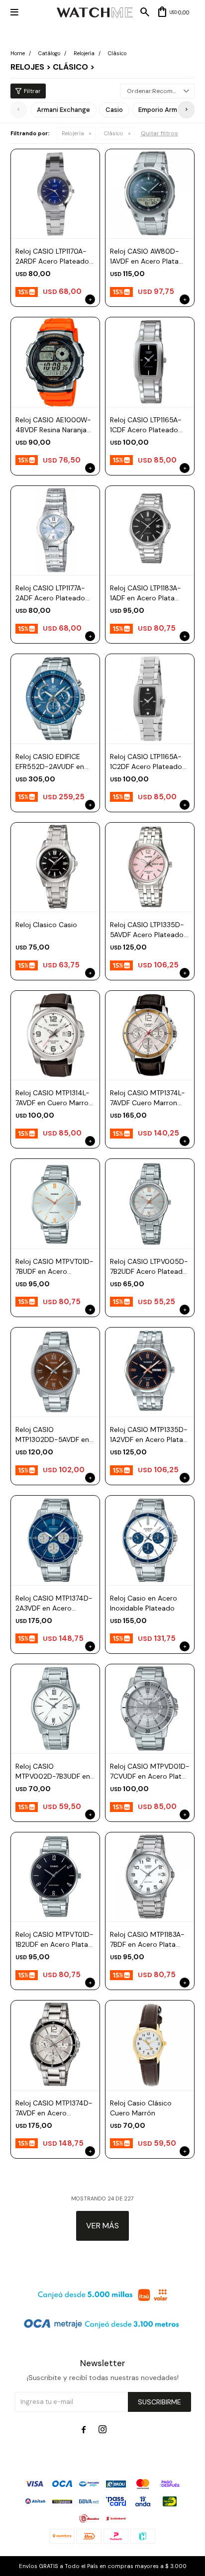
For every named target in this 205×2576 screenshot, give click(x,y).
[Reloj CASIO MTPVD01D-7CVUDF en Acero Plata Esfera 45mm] (150, 1709)
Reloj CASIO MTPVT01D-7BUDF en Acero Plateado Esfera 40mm (54, 1267)
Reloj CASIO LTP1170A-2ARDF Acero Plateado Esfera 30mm (52, 256)
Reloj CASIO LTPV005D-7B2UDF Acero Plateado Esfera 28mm (149, 1267)
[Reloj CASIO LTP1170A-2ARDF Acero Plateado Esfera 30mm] (55, 193)
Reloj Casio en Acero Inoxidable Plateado (144, 1603)
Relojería (73, 133)
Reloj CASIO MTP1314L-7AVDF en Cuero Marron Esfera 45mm (54, 1098)
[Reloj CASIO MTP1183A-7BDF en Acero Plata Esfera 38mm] (150, 1877)
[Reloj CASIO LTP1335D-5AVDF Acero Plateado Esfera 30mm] (150, 867)
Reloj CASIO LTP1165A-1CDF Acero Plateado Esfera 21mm (146, 425)
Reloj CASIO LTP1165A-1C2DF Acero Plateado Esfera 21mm (146, 762)
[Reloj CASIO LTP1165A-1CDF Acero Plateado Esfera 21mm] (150, 362)
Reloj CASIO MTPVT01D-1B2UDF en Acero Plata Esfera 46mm (54, 1940)
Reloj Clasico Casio (46, 925)
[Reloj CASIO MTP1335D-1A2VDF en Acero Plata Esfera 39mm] (150, 1372)
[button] (186, 110)
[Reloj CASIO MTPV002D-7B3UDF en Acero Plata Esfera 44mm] (55, 1709)
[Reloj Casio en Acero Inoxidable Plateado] (150, 1540)
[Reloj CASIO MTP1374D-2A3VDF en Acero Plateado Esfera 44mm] (55, 1540)
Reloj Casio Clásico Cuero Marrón (141, 2108)
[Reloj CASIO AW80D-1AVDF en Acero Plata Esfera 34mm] (150, 193)
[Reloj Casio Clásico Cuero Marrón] (150, 2045)
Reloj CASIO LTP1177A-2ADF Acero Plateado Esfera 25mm (50, 593)
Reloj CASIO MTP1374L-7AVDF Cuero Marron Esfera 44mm (148, 1098)
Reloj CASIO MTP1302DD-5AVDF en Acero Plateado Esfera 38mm (52, 1435)
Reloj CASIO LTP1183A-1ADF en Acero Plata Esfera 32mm (146, 593)
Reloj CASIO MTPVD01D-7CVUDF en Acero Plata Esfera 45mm (150, 1771)
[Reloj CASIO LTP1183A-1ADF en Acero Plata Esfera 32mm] (150, 530)
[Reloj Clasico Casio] (55, 867)
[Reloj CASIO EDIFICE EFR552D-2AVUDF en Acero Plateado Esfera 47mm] (55, 698)
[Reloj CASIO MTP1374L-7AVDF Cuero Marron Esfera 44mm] (150, 1035)
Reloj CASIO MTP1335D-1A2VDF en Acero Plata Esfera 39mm (149, 1435)
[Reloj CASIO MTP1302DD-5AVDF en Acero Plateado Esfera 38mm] (55, 1372)
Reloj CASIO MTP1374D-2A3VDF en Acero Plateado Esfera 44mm (54, 1603)
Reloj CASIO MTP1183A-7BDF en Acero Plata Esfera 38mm (147, 1940)
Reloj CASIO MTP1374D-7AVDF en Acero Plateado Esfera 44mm (54, 2108)
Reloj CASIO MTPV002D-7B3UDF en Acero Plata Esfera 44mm (53, 1771)
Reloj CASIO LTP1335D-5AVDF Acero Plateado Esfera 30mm (147, 930)
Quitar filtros (159, 133)
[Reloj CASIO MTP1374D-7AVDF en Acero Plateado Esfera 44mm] (55, 2045)
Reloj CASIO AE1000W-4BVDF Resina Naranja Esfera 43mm (53, 425)
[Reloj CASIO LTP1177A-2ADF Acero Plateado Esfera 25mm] (55, 530)
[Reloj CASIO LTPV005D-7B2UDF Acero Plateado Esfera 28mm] (150, 1203)
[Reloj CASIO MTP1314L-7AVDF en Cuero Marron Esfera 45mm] (55, 1035)
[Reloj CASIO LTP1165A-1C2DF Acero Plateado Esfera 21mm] (150, 698)
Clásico (114, 133)
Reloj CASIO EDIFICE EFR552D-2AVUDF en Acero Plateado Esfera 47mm (52, 762)
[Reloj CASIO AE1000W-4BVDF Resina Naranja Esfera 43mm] (55, 362)
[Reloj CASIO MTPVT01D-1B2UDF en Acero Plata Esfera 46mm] (55, 1877)
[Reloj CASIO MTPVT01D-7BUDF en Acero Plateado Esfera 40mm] (55, 1203)
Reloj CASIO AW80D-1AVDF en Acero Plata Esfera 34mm (145, 256)
